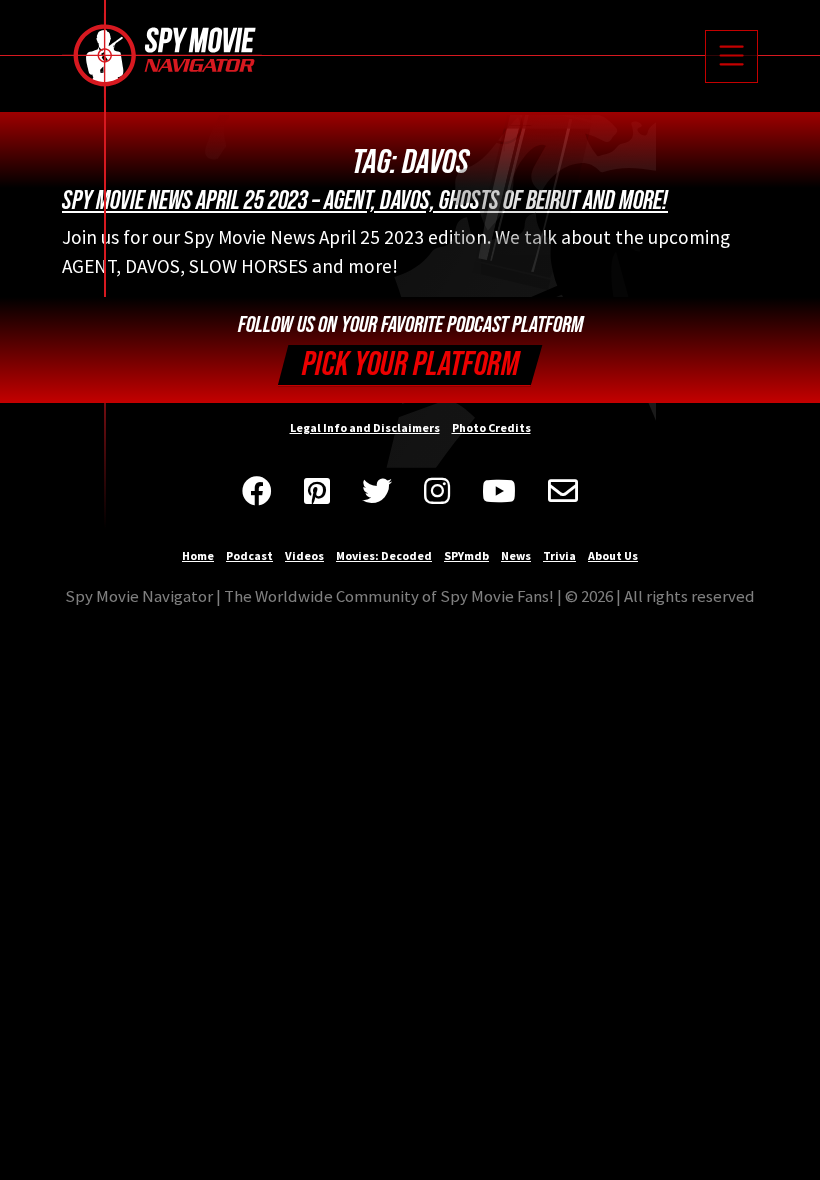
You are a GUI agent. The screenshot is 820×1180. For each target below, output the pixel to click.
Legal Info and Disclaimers (365, 427)
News (516, 555)
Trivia (559, 555)
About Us (613, 555)
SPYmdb (466, 555)
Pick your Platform (410, 364)
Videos (304, 555)
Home (198, 555)
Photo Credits (491, 427)
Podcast (249, 555)
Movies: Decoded (384, 555)
